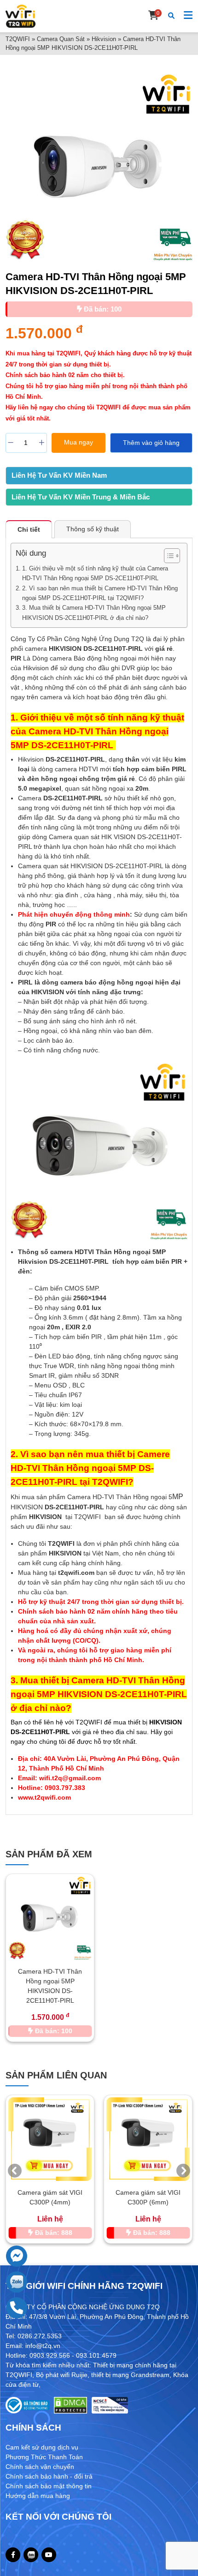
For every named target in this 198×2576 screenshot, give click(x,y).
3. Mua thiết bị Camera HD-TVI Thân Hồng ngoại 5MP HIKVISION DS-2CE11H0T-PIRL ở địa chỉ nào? (94, 612)
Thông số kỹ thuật (93, 529)
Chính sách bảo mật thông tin (49, 2486)
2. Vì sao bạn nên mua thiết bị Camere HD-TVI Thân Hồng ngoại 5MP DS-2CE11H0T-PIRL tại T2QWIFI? (100, 593)
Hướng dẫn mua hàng (38, 2496)
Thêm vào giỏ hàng (151, 443)
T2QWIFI (18, 39)
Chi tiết (29, 529)
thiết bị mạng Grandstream (130, 2375)
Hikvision (104, 39)
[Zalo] (31, 2555)
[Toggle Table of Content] (167, 556)
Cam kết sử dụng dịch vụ (42, 2447)
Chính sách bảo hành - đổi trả (49, 2476)
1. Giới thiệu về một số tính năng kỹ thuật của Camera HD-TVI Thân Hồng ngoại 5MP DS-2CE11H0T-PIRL (95, 573)
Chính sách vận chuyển (40, 2467)
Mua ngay (79, 442)
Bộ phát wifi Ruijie (62, 2375)
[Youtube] (49, 2555)
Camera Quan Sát (61, 39)
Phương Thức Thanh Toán (44, 2457)
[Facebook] (13, 2555)
